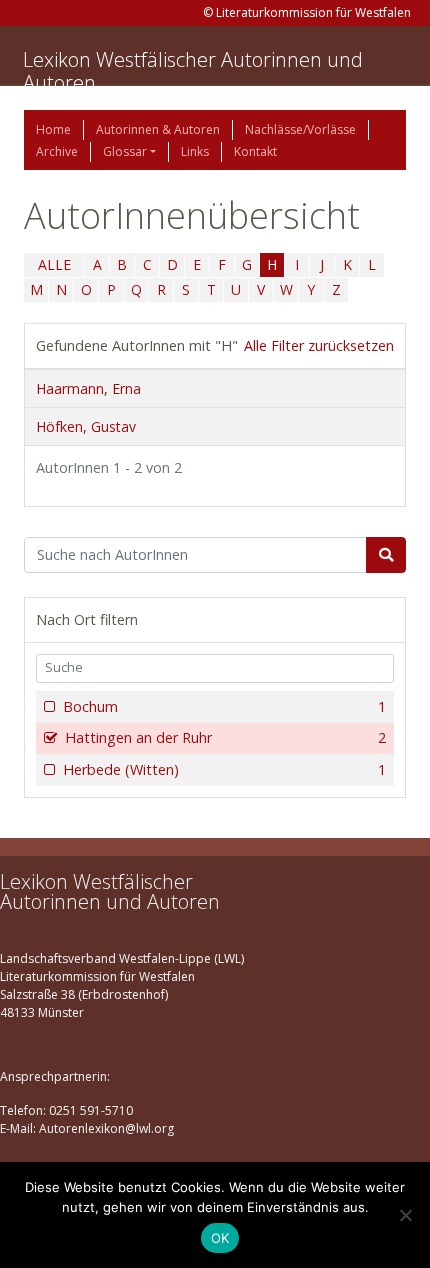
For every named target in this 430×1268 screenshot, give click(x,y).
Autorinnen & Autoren (158, 129)
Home (53, 129)
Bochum (224, 706)
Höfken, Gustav (86, 426)
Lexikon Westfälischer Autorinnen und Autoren (193, 71)
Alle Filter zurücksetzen (319, 345)
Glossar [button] (125, 151)
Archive (57, 151)
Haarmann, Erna (88, 388)
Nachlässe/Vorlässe (300, 129)
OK (220, 1238)
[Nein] (405, 1215)
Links (195, 151)
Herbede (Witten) (224, 769)
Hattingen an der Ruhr (225, 737)
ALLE (54, 264)
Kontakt (255, 151)
